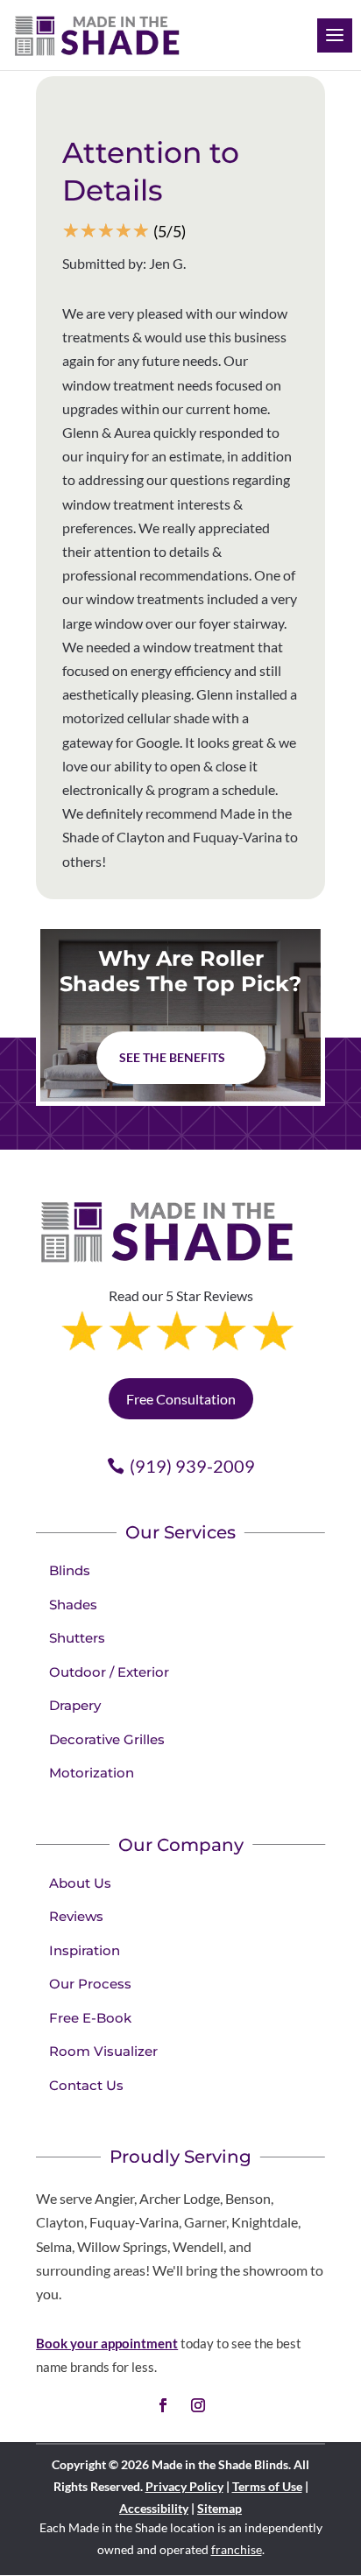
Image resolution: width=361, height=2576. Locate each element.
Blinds (70, 1570)
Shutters (77, 1638)
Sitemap (219, 2508)
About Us (80, 1883)
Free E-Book (90, 2018)
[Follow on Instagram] (198, 2405)
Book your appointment (107, 2343)
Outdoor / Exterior (109, 1672)
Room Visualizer (103, 2051)
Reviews (76, 1916)
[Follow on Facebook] (163, 2405)
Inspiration (85, 1950)
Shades (73, 1605)
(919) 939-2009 (192, 1466)
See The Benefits (172, 1057)
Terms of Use (267, 2486)
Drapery (75, 1705)
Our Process (90, 1984)
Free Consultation (181, 1399)
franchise (237, 2549)
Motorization (92, 1773)
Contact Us (86, 2085)
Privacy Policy (184, 2486)
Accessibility (154, 2508)
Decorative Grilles (107, 1739)
